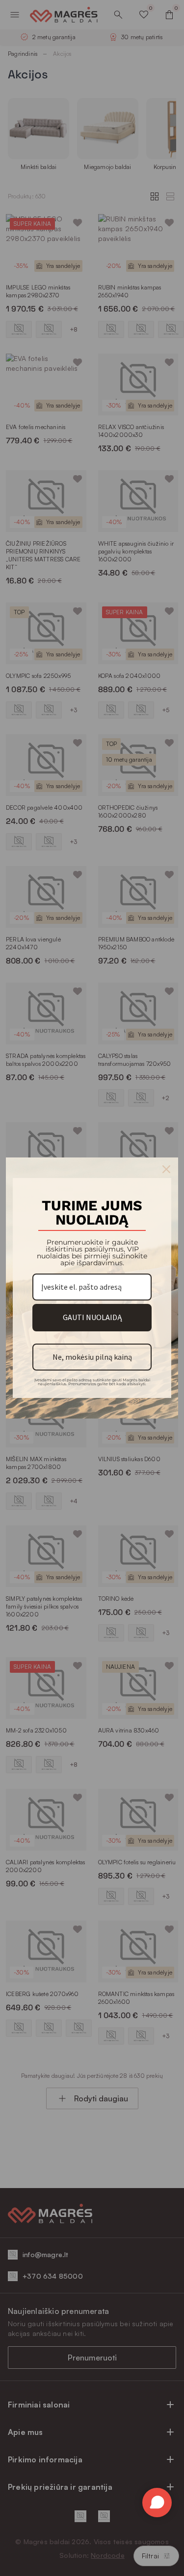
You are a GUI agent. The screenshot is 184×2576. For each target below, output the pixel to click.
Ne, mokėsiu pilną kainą (92, 1357)
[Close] (166, 1169)
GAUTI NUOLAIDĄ (92, 1317)
